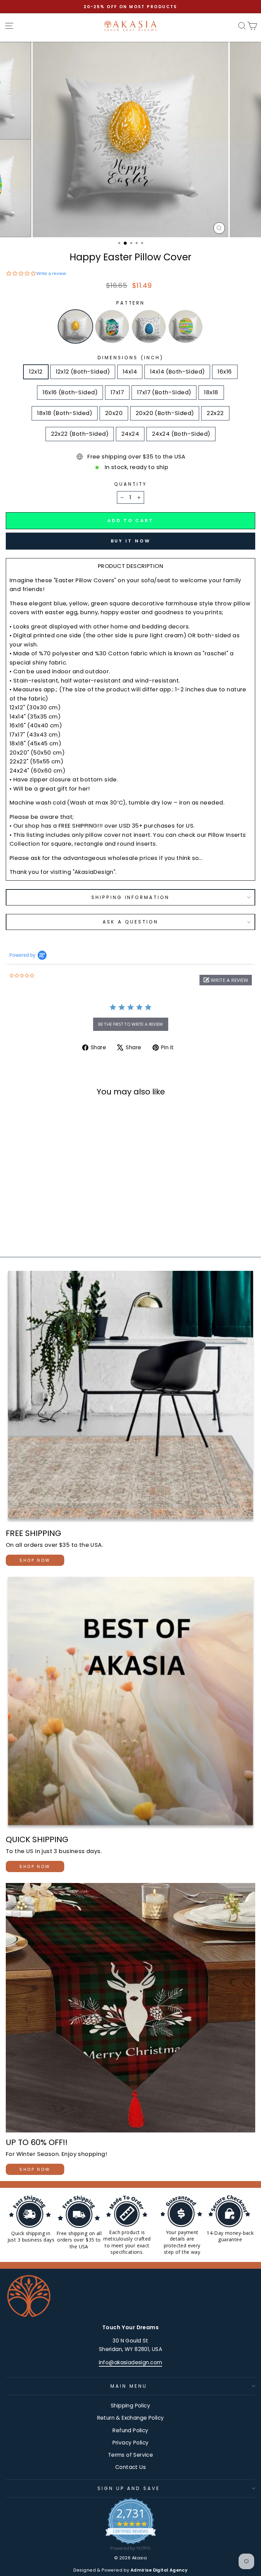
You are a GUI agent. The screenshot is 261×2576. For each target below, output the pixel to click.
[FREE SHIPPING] (130, 1397)
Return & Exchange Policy (131, 2418)
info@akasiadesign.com (131, 2362)
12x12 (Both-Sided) (83, 372)
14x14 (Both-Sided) (177, 372)
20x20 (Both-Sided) (165, 413)
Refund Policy (130, 2430)
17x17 (117, 392)
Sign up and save (129, 2488)
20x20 (114, 413)
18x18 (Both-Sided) (64, 413)
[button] (226, 980)
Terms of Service (131, 2455)
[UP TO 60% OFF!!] (130, 2008)
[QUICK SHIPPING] (130, 1703)
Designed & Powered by (131, 2570)
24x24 (130, 434)
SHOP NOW (35, 1560)
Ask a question (130, 922)
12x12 (36, 372)
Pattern (131, 303)
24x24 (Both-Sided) (181, 434)
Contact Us (130, 2467)
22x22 (215, 413)
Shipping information (131, 897)
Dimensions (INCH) (130, 358)
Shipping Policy (130, 2406)
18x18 (211, 392)
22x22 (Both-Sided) (80, 434)
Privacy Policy (131, 2443)
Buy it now (131, 541)
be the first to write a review (131, 1024)
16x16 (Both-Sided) (70, 392)
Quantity (130, 484)
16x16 (225, 372)
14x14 (130, 372)
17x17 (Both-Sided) (164, 392)
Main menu (129, 2386)
